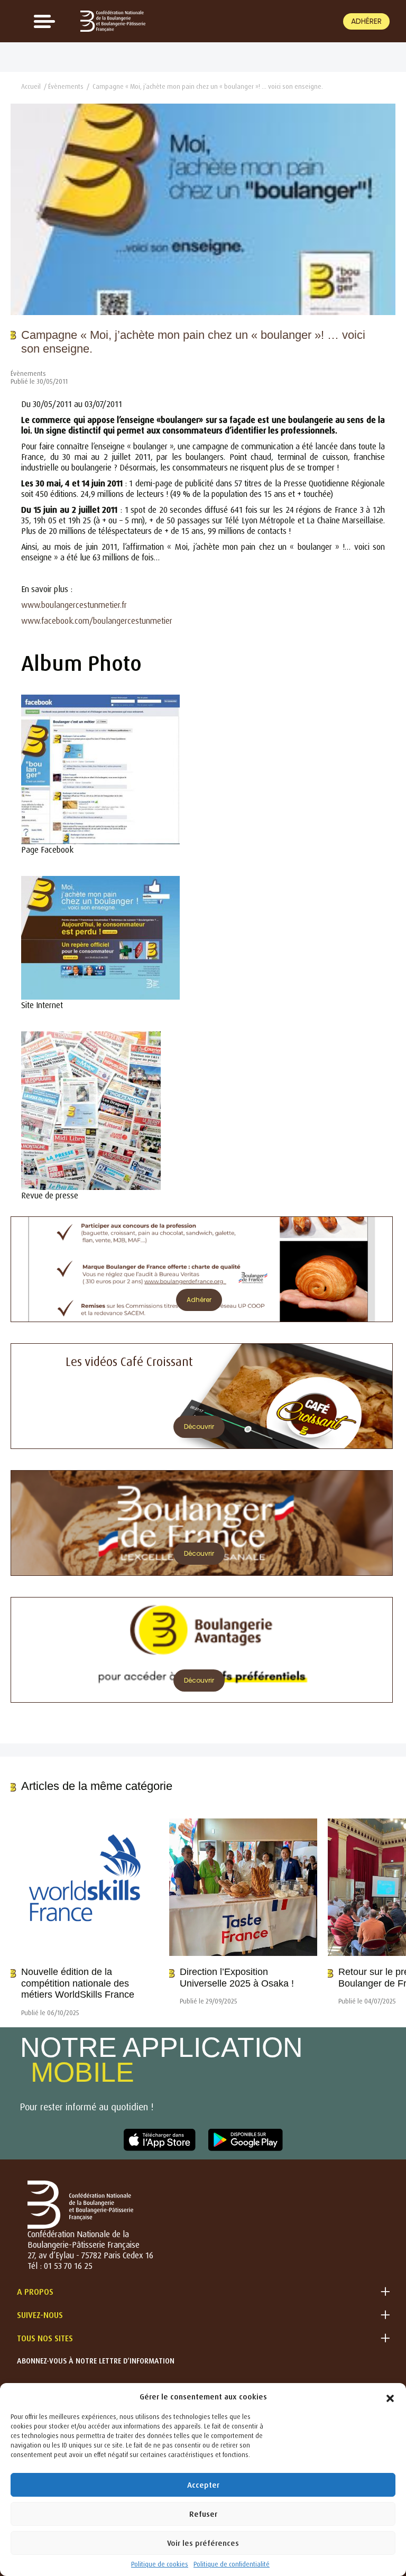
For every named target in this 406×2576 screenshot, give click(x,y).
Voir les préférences (203, 2543)
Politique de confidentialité (232, 2564)
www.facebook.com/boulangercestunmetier (97, 621)
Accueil (31, 86)
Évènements (66, 86)
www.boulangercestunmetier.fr (74, 605)
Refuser (203, 2514)
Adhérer (366, 21)
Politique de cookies (160, 2564)
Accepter (203, 2485)
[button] (390, 2396)
